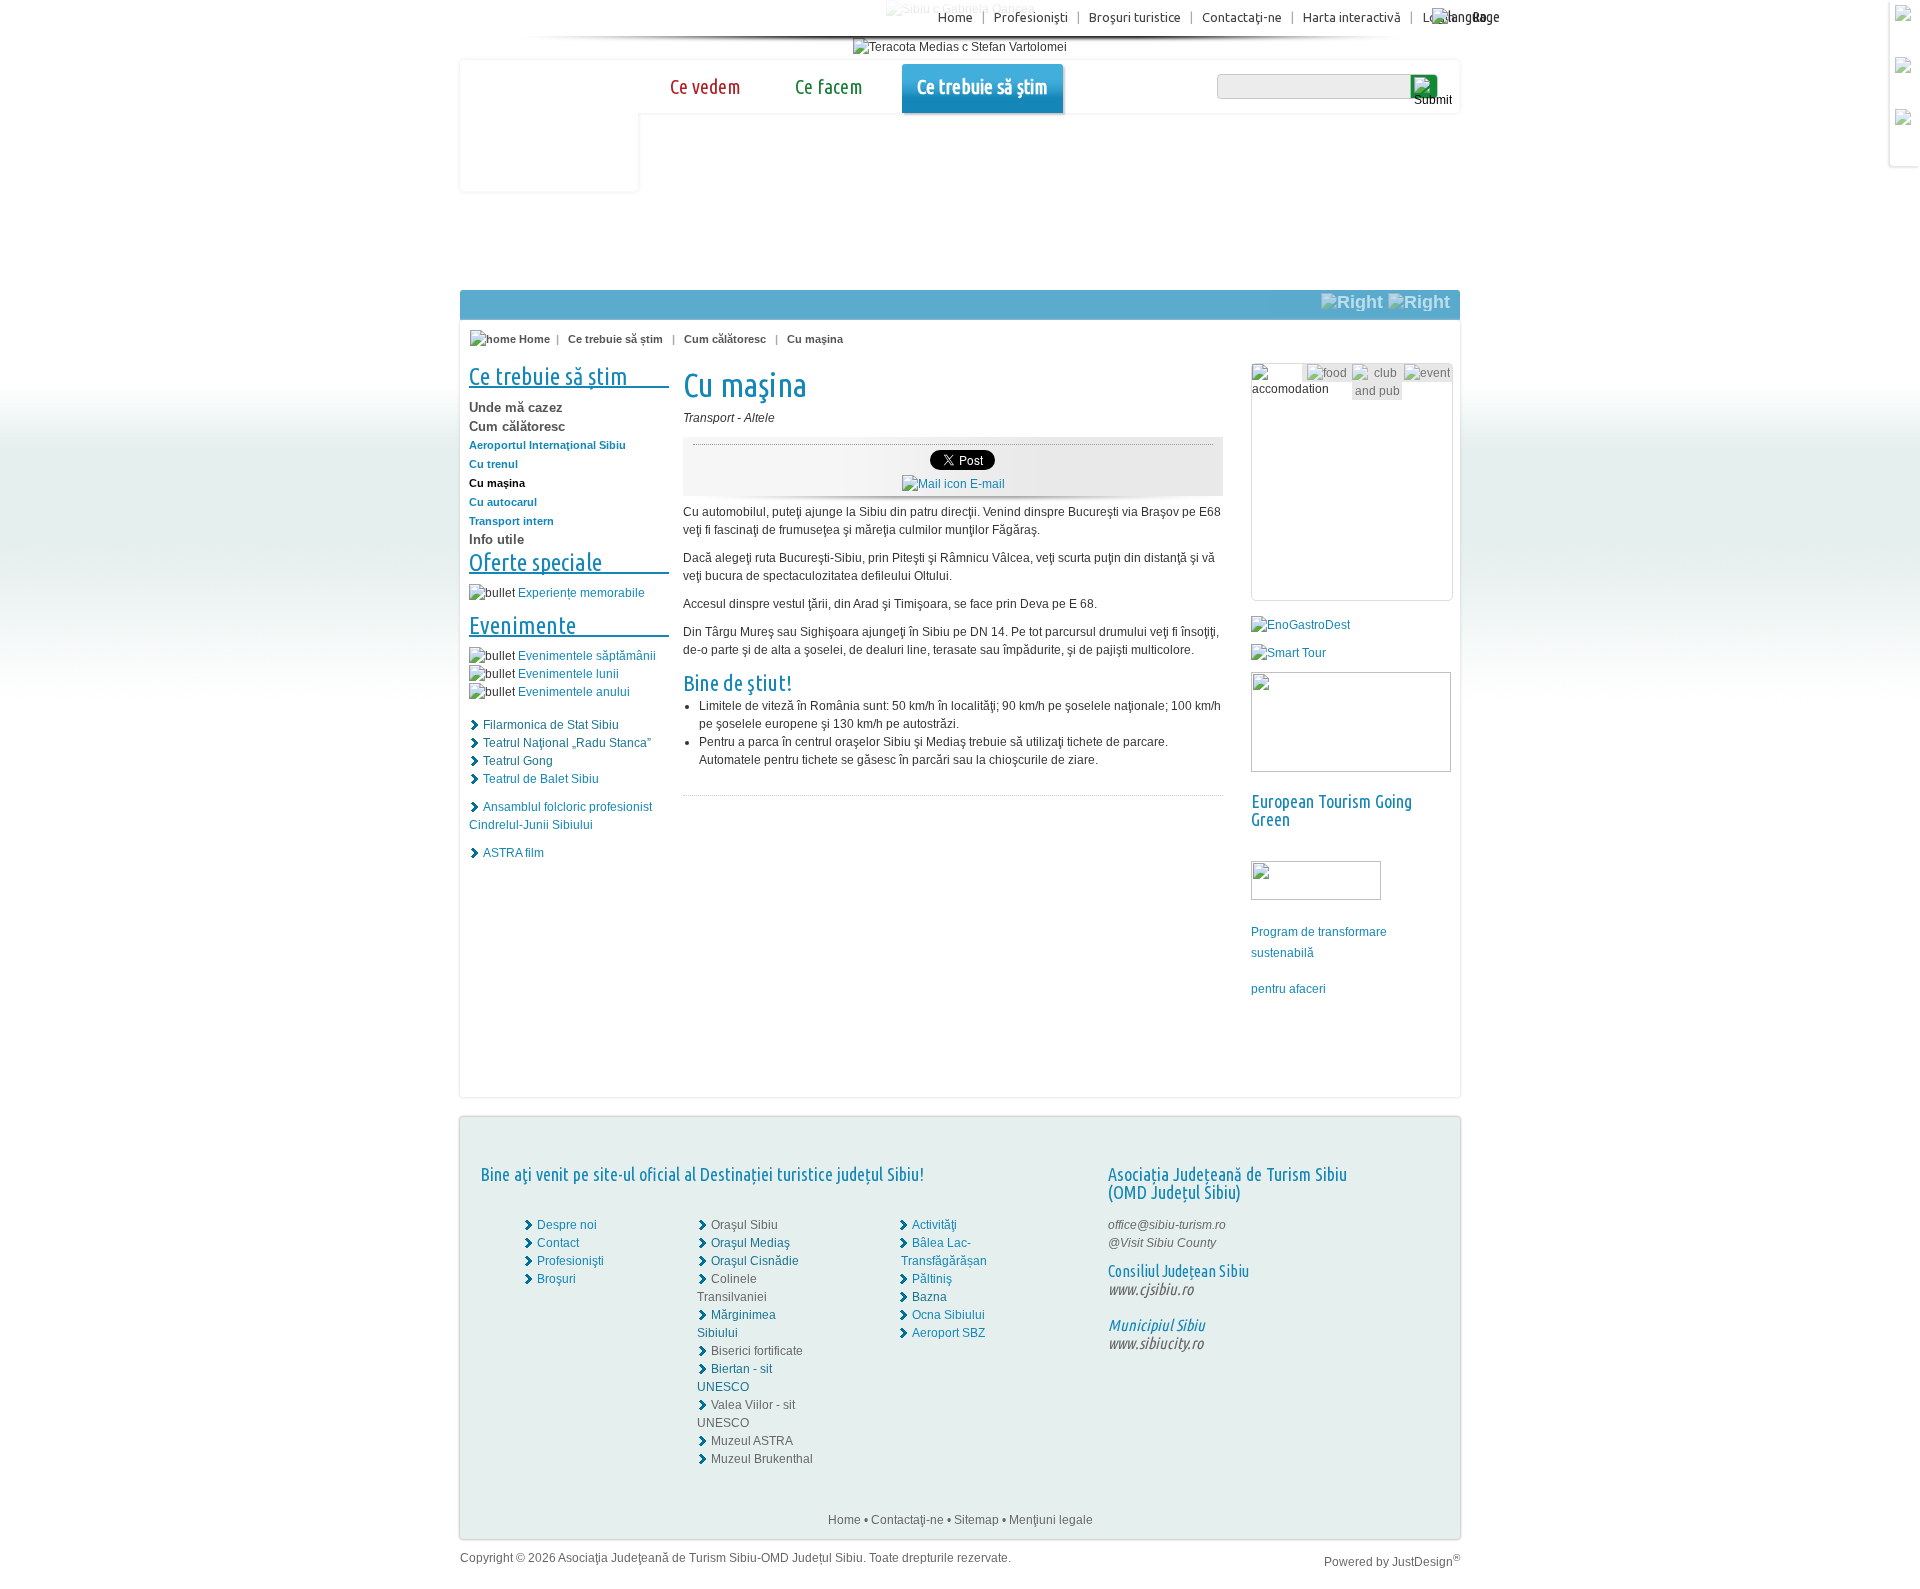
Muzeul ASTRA (752, 1441)
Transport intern (511, 521)
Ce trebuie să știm (982, 86)
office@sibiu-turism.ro (1167, 1225)
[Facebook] (1397, 1225)
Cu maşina (815, 339)
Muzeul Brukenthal (762, 1459)
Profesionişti (1031, 17)
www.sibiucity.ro (1155, 1343)
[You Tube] (1396, 1261)
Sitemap (976, 1520)
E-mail (986, 484)
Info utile (496, 539)
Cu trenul (493, 464)
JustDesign (1426, 1562)
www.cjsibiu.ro (1150, 1289)
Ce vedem (705, 86)
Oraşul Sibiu (744, 1225)
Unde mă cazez (516, 407)
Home (955, 17)
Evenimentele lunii (568, 674)
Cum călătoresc (725, 339)
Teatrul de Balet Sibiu (541, 779)
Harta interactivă (1352, 17)
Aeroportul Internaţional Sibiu (547, 445)
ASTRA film (513, 853)
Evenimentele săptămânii (587, 656)
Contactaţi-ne (1242, 17)
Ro (1479, 16)
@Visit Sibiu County (1162, 1243)
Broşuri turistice (1135, 17)
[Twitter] (1411, 1243)
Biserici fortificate (757, 1351)
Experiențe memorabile (581, 593)
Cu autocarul (503, 502)
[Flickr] (1397, 1243)
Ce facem (829, 86)
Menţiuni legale (1051, 1520)
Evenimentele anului (574, 692)
